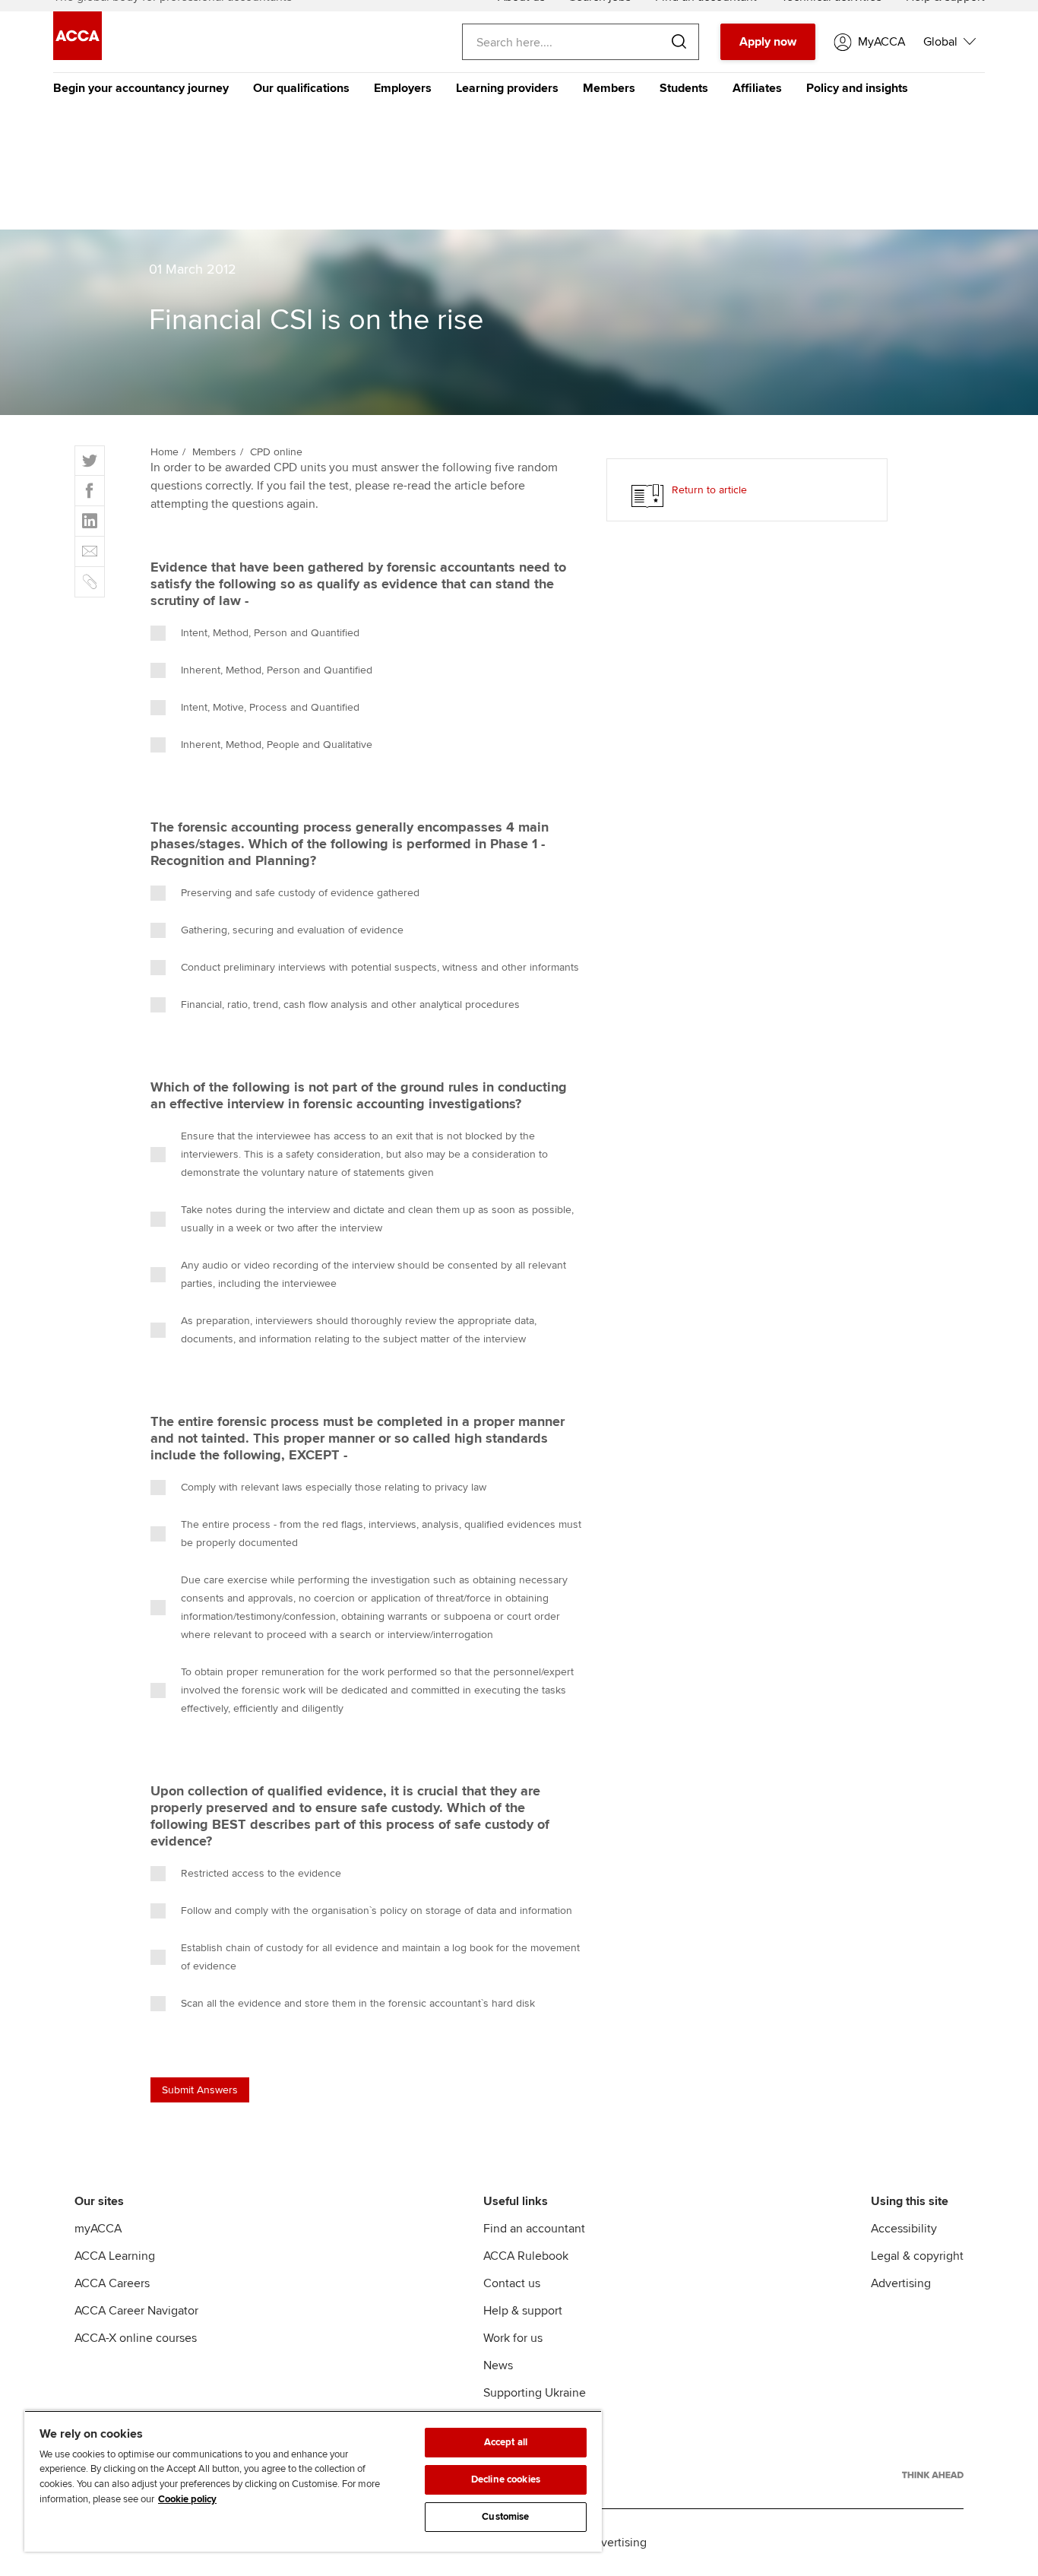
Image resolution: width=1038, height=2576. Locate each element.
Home (165, 452)
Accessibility (904, 2229)
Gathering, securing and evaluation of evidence (292, 930)
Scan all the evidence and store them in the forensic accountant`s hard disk (358, 2003)
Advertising (901, 2283)
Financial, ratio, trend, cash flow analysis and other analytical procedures (350, 1004)
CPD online (276, 452)
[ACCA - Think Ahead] (933, 2475)
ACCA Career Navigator (136, 2311)
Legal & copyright (917, 2256)
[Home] (78, 56)
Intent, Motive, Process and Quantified (270, 707)
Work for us (513, 2338)
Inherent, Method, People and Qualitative (277, 745)
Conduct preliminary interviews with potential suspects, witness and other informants (380, 967)
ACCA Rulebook (526, 2256)
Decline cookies (506, 2479)
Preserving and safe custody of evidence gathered (300, 893)
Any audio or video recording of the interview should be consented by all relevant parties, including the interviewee (373, 1274)
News (498, 2365)
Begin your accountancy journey (141, 88)
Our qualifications (301, 88)
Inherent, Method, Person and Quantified (277, 670)
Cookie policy (187, 2499)
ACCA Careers (112, 2283)
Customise (505, 2517)
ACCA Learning (115, 2256)
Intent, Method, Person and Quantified (270, 633)
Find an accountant (534, 2229)
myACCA (98, 2229)
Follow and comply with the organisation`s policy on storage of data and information (377, 1911)
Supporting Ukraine (535, 2393)
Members (609, 88)
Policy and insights (857, 88)
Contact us (512, 2283)
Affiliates (757, 88)
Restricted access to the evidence (261, 1873)
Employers (403, 88)
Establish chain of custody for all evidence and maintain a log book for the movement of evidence (380, 1957)
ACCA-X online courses (136, 2338)
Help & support (523, 2311)
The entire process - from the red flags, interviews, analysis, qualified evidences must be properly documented (381, 1534)
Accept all (506, 2442)
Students (684, 88)
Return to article (709, 490)
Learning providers (507, 88)
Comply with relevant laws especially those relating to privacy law (334, 1487)
